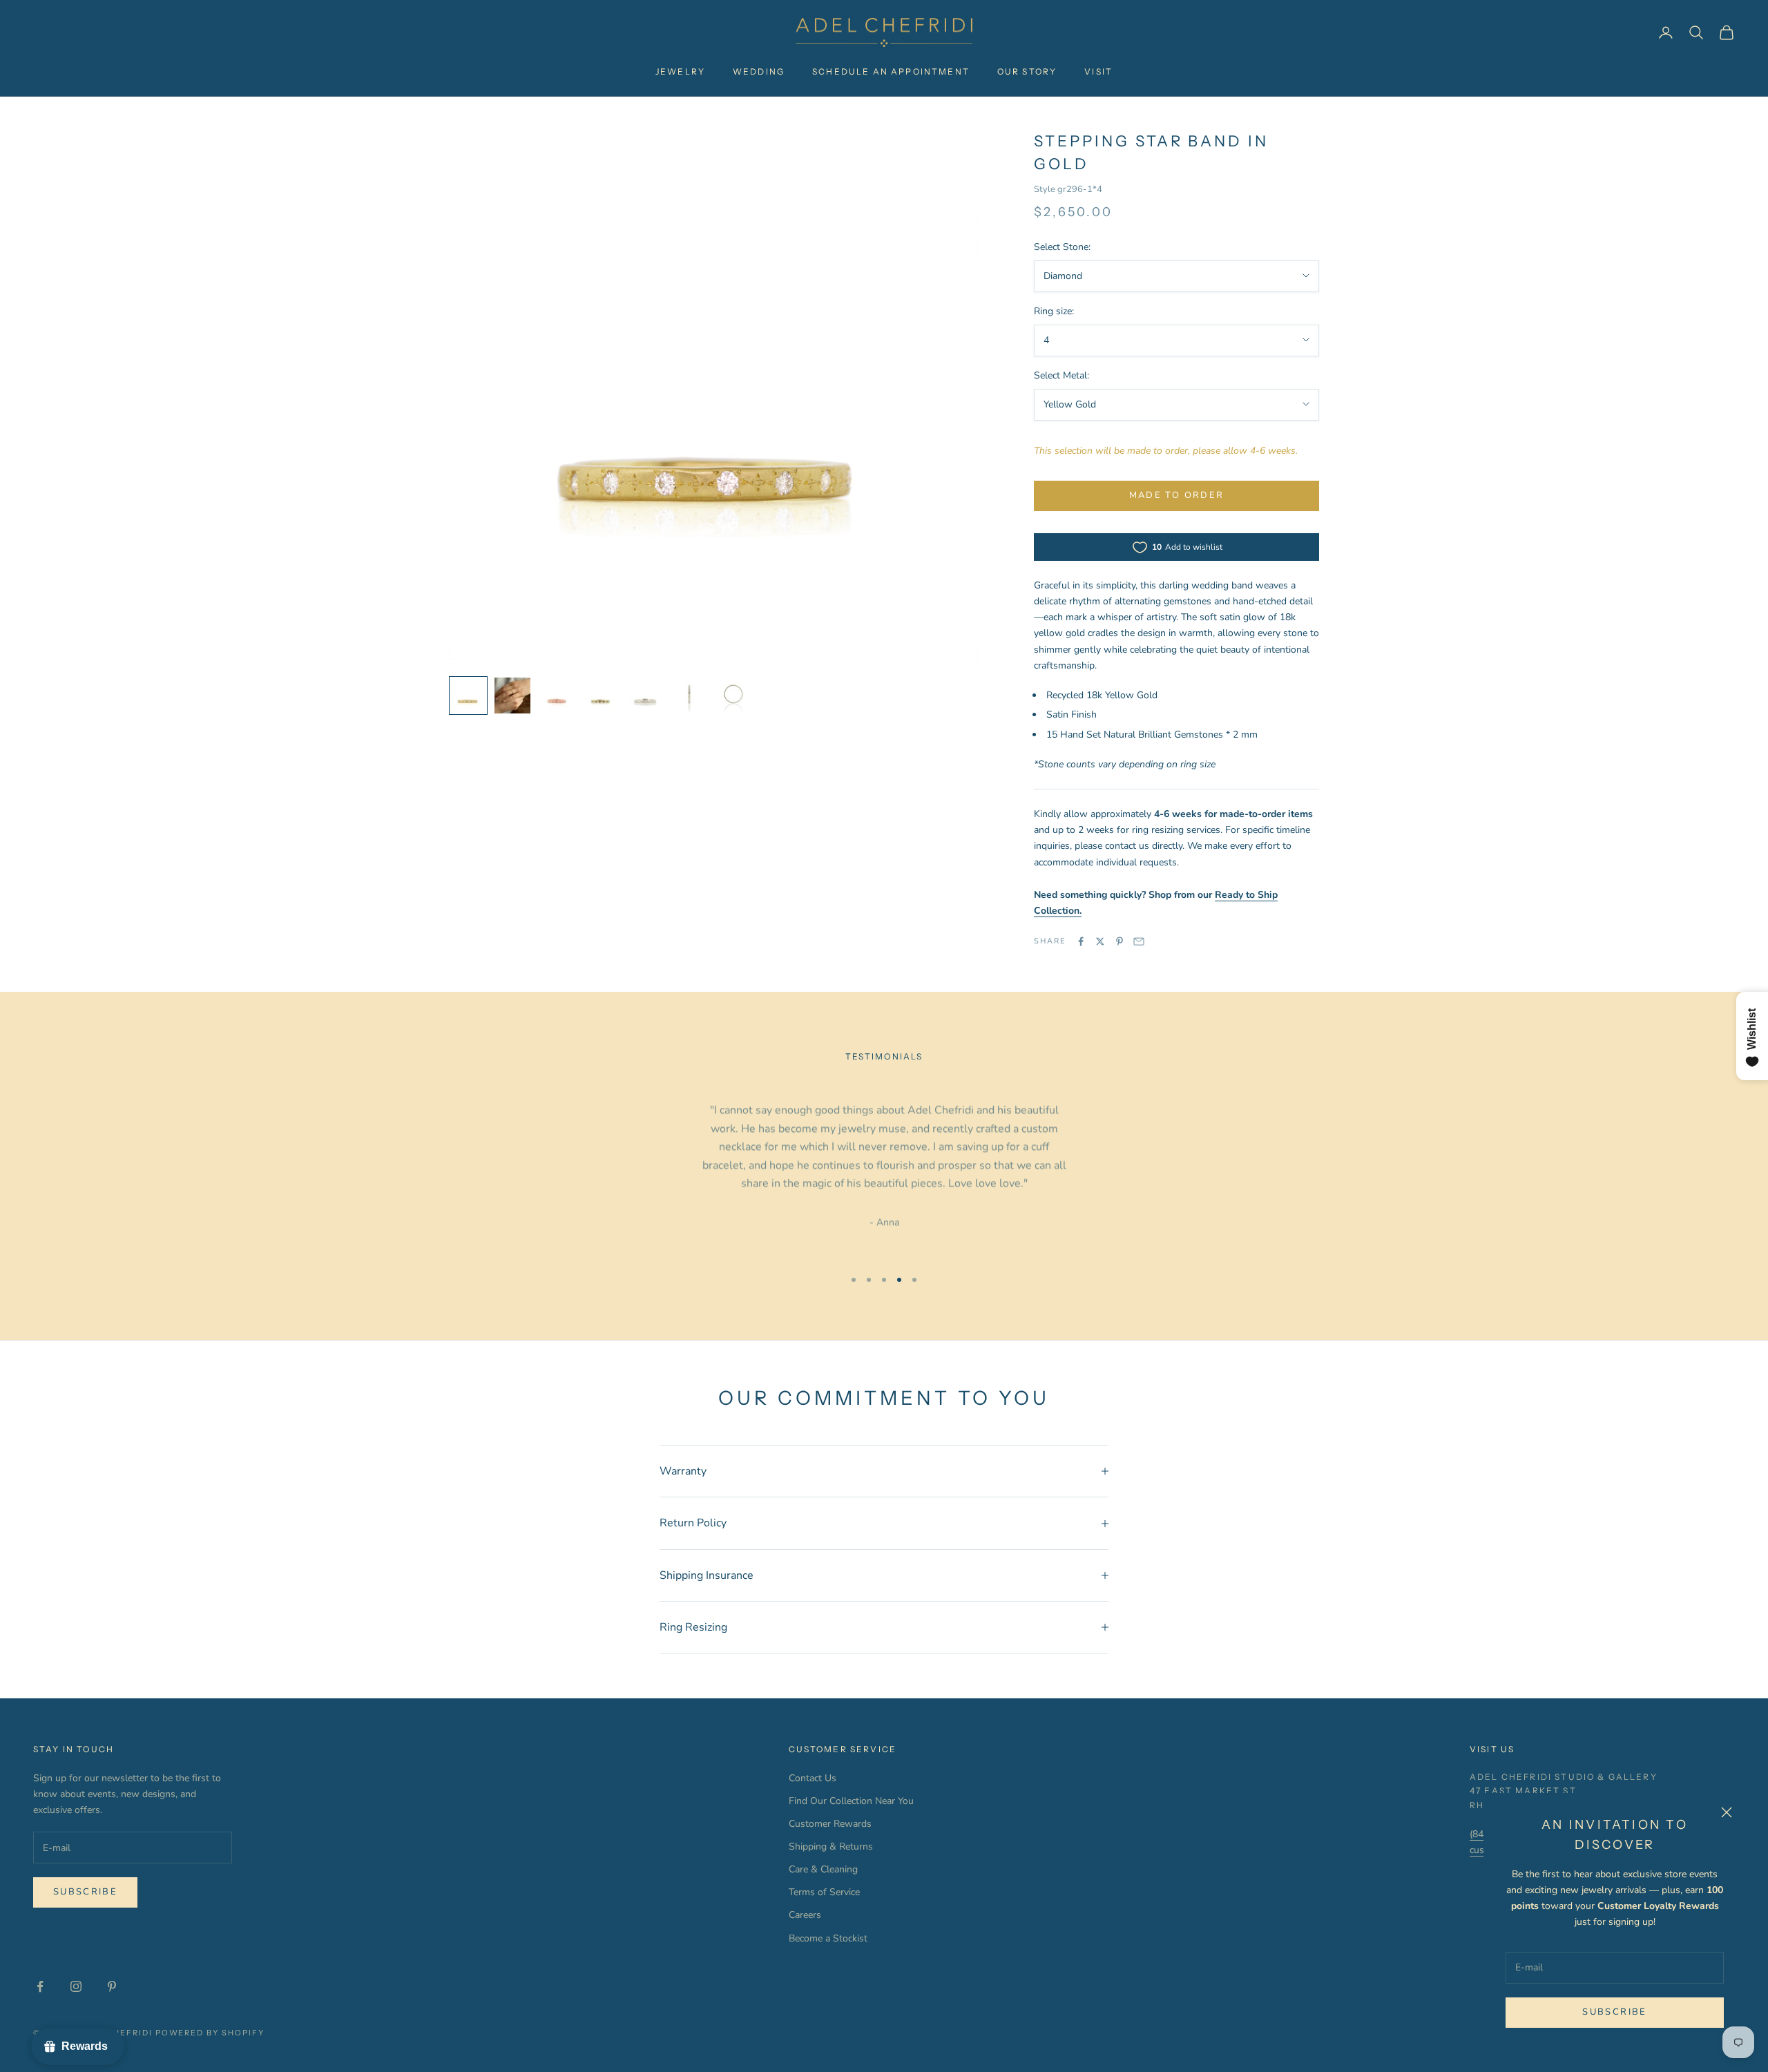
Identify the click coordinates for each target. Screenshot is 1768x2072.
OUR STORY (1027, 71)
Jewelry (680, 71)
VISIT (1098, 71)
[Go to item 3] (557, 696)
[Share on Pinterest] (1120, 941)
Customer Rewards (830, 1824)
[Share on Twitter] (1100, 941)
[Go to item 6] (689, 696)
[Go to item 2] (512, 696)
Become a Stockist (828, 1938)
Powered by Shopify (210, 2033)
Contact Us (813, 1778)
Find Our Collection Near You (851, 1801)
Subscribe (1614, 2012)
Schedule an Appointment (891, 71)
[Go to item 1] (468, 696)
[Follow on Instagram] (76, 1986)
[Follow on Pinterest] (112, 1986)
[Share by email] (1139, 941)
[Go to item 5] (645, 696)
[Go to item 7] (733, 696)
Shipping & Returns (831, 1846)
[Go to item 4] (601, 696)
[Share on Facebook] (1081, 941)
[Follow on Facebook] (40, 1986)
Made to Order (1176, 495)
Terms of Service (824, 1892)
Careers (805, 1915)
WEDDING (759, 71)
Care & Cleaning (823, 1869)
